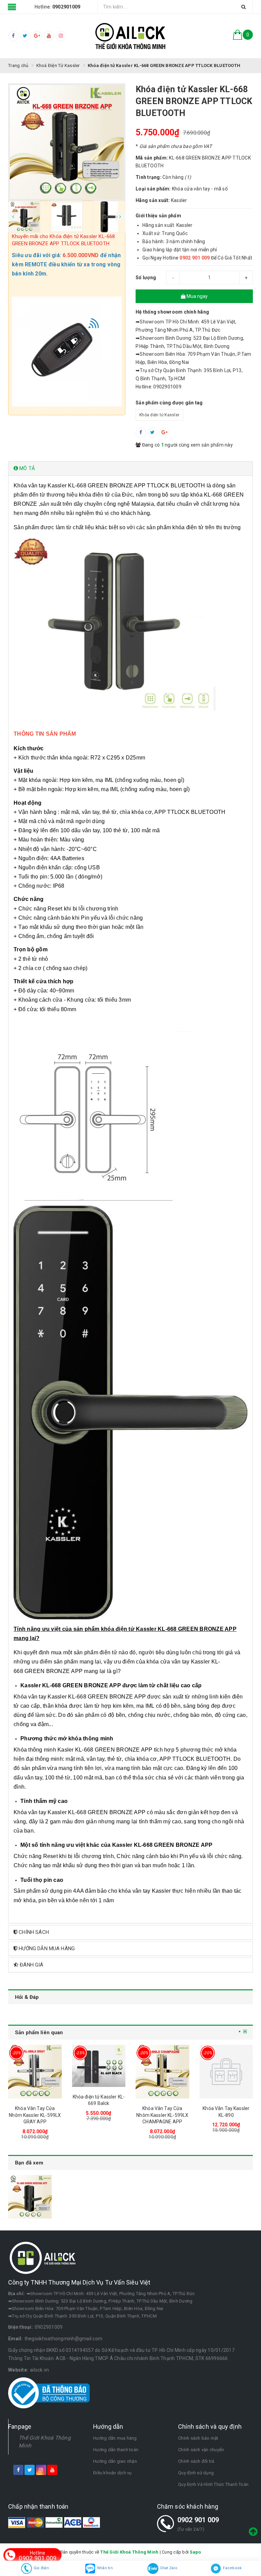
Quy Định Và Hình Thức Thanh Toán (213, 2484)
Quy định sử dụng (196, 2473)
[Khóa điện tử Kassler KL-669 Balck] (99, 2066)
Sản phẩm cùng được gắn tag (169, 403)
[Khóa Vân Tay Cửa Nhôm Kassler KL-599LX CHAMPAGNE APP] (162, 2072)
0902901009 (49, 2327)
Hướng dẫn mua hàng (115, 2438)
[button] (130, 469)
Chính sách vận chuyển (201, 2450)
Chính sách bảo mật (198, 2438)
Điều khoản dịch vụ (112, 2473)
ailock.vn (39, 2370)
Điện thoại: (21, 2327)
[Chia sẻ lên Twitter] (153, 433)
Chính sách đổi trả (196, 2461)
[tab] (130, 469)
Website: (18, 2370)
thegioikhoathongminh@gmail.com (64, 2339)
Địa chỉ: (16, 2294)
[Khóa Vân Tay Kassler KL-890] (226, 2072)
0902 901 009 (198, 2520)
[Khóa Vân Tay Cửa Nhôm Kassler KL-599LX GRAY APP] (35, 2072)
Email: (15, 2339)
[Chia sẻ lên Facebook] (141, 433)
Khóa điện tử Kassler (159, 415)
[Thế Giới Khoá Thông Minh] (130, 36)
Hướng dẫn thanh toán (116, 2450)
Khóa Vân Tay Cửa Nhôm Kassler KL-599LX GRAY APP (35, 2115)
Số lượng (146, 278)
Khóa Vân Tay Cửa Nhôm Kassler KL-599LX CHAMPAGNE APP (162, 2115)
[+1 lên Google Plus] (164, 433)
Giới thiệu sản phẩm (158, 216)
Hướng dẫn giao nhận (115, 2461)
